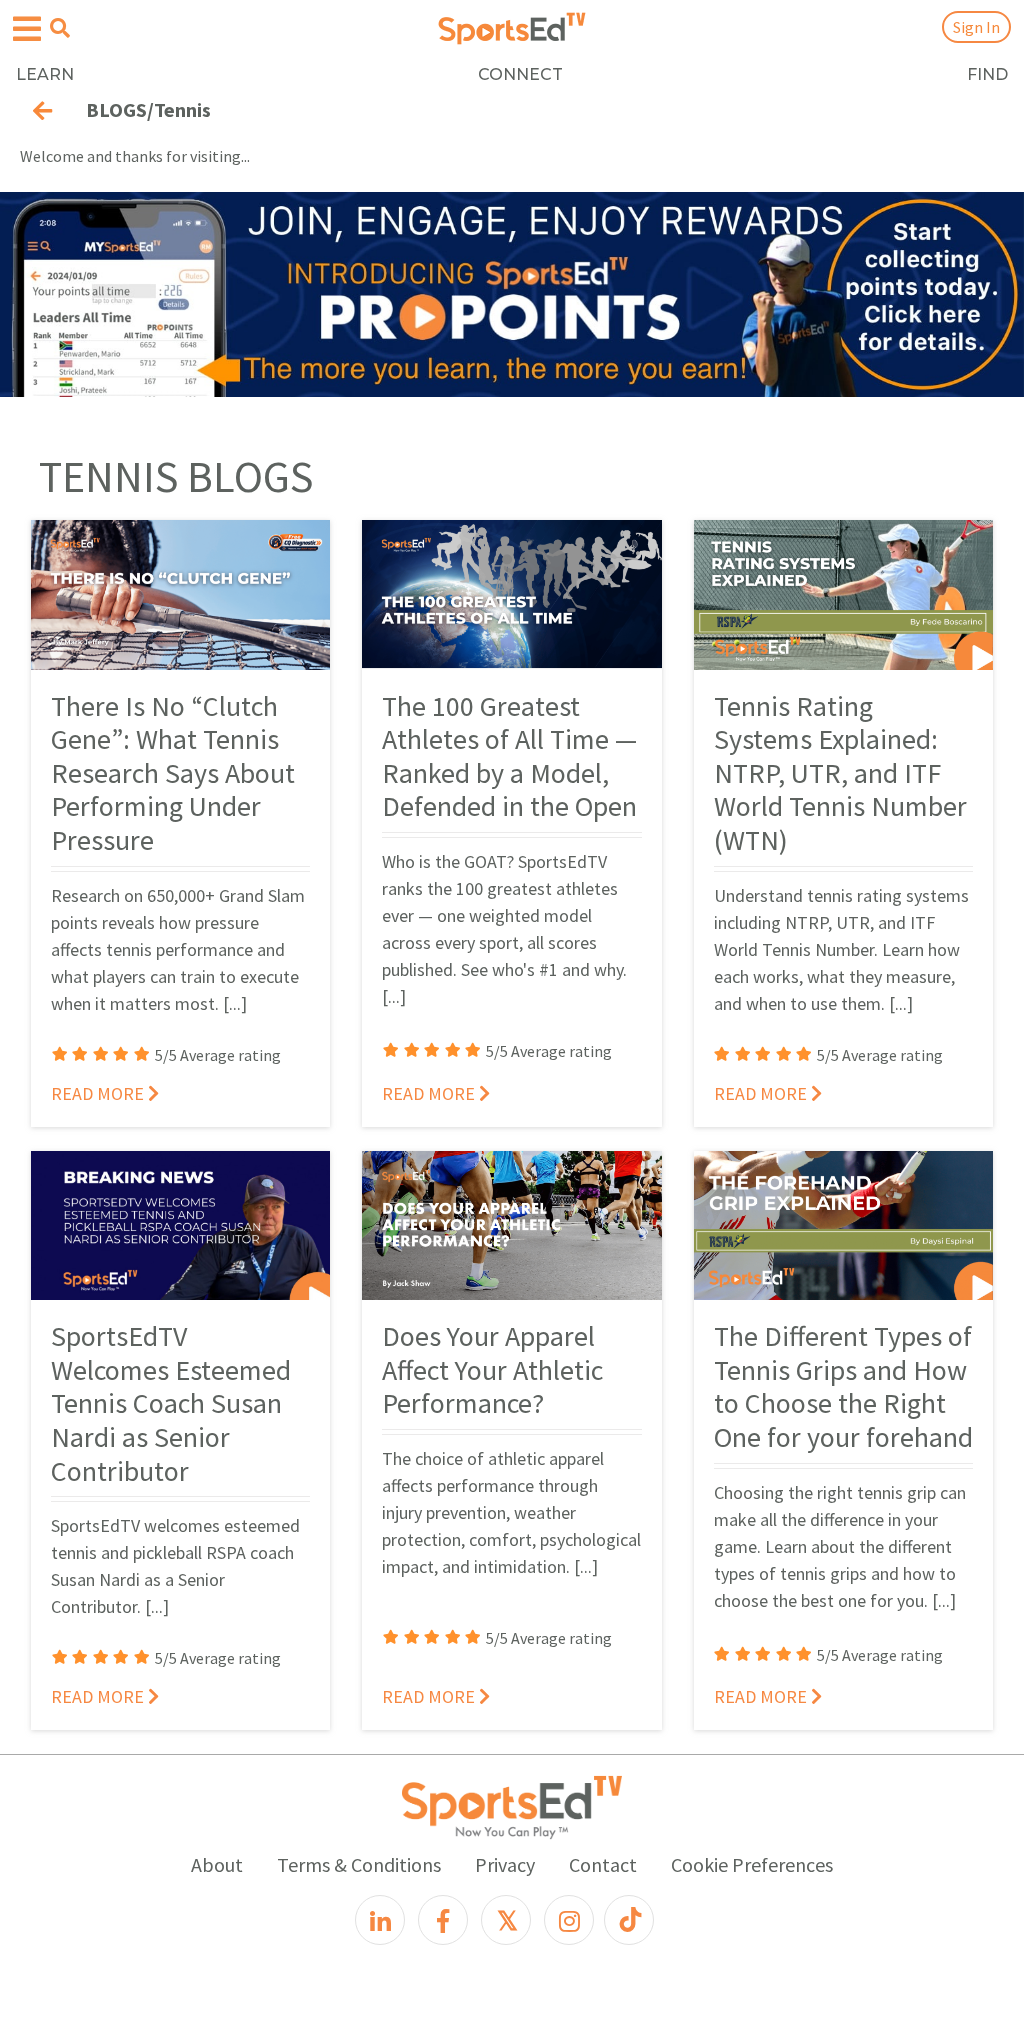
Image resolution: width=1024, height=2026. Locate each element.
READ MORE (99, 1093)
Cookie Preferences (752, 1864)
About (217, 1864)
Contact (603, 1864)
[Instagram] (569, 1920)
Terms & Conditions (359, 1864)
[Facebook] (443, 1920)
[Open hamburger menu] (27, 29)
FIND (987, 74)
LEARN (45, 74)
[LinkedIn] (380, 1920)
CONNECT (520, 74)
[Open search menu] (60, 28)
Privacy (505, 1864)
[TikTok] (629, 1920)
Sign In (976, 27)
